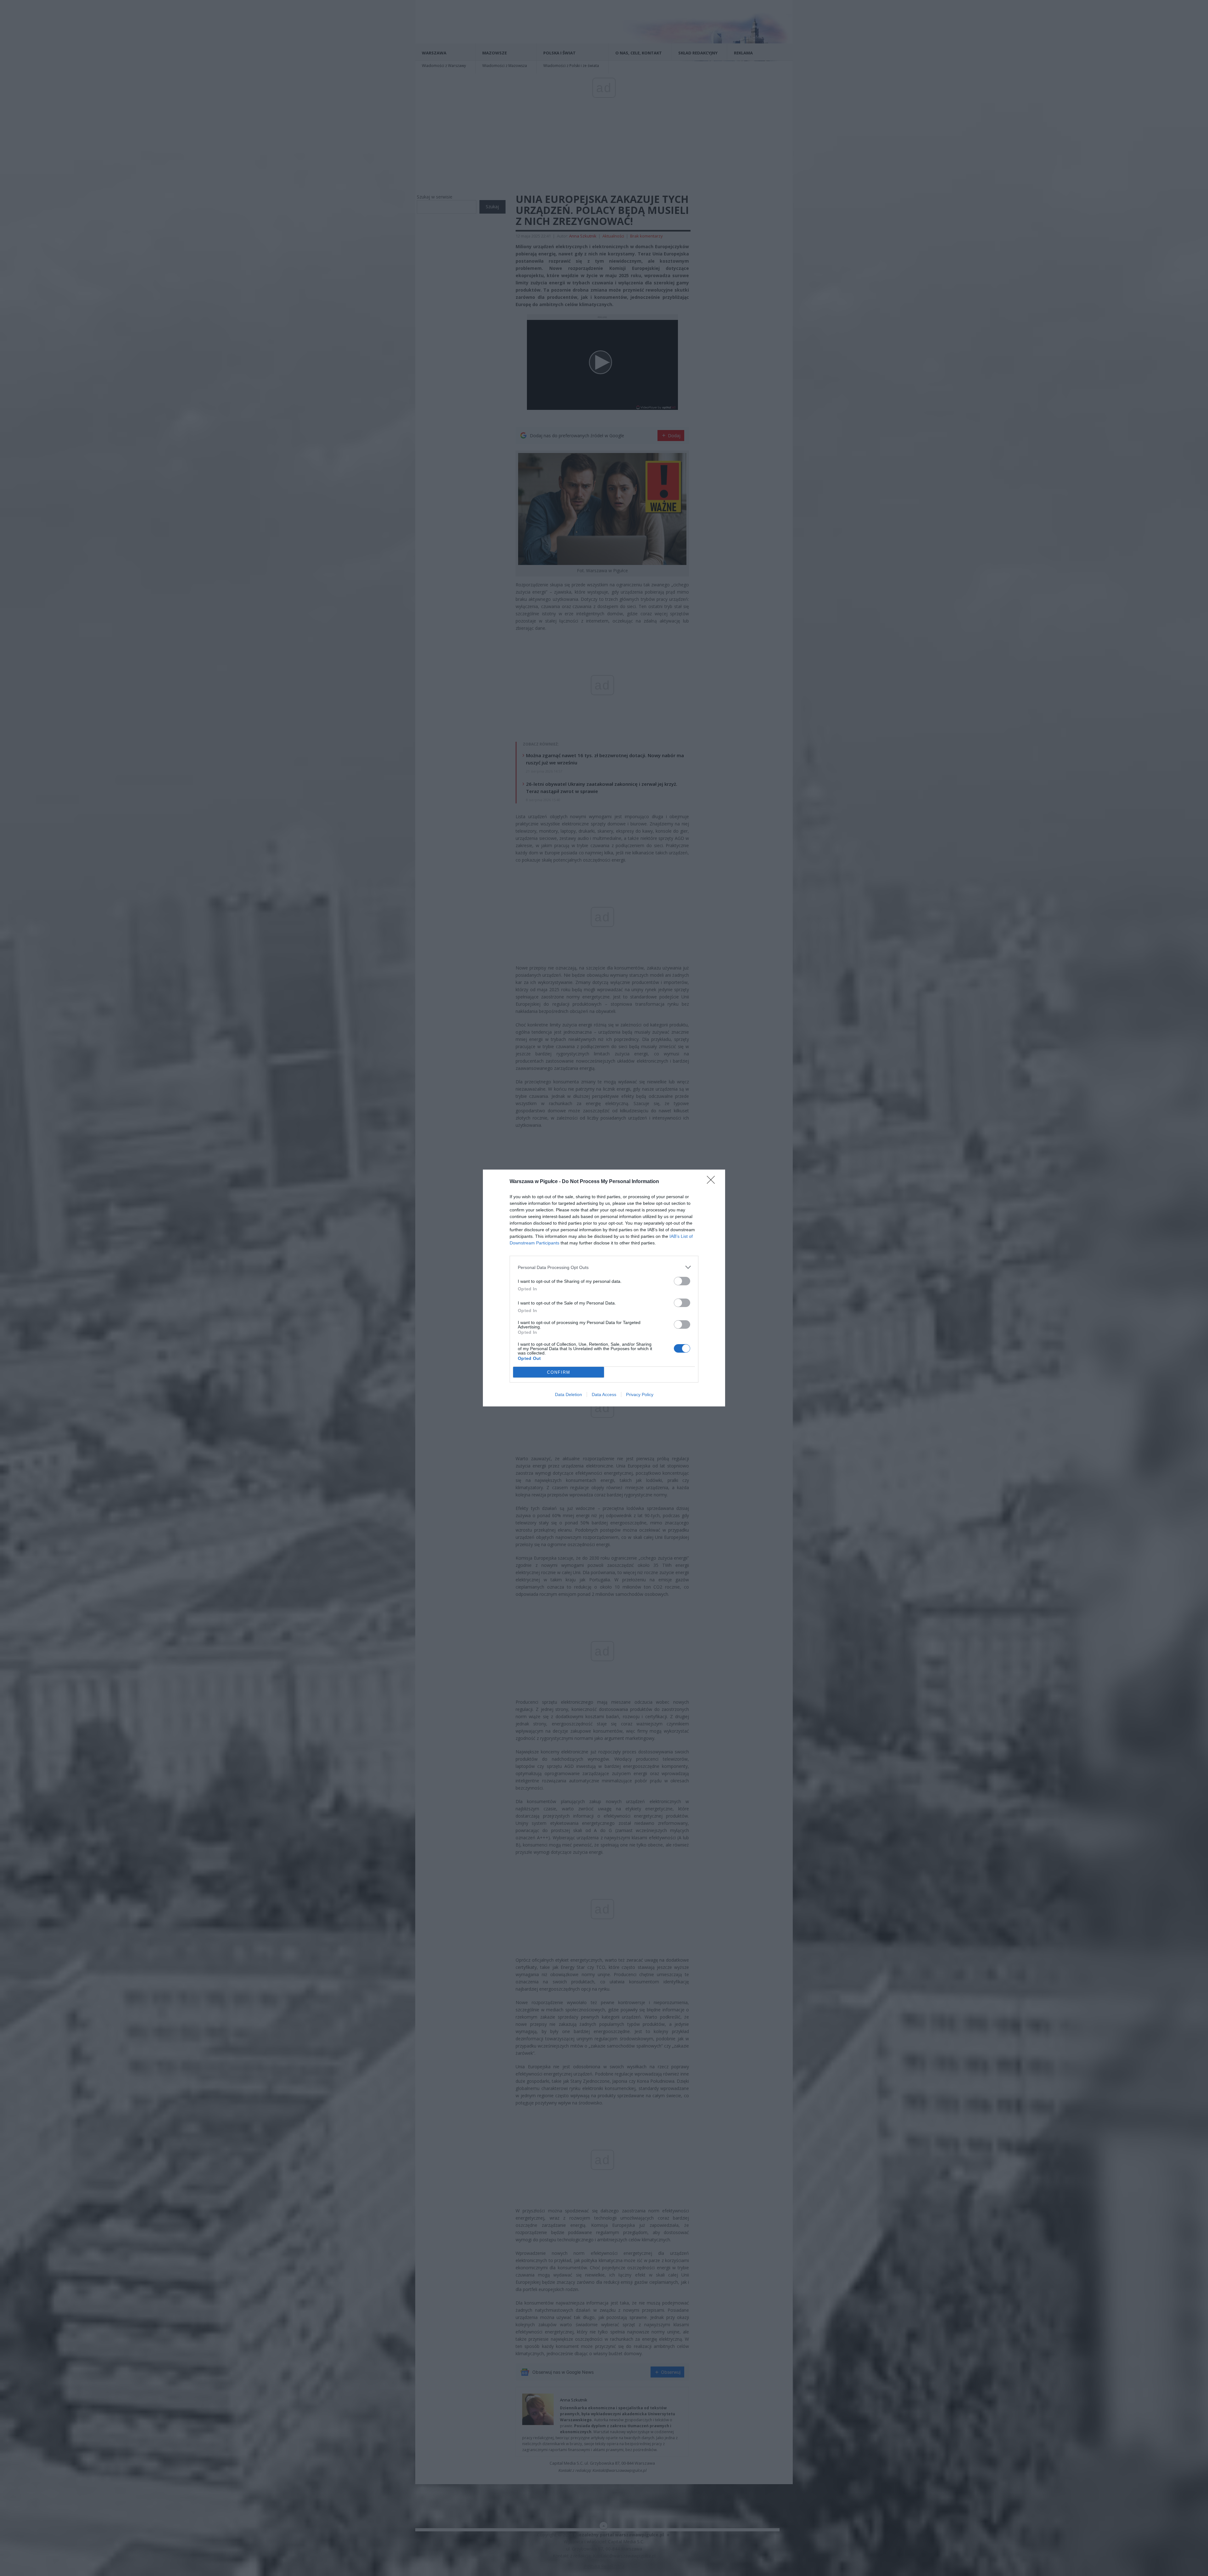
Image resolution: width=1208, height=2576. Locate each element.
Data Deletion (568, 1394)
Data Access (604, 1394)
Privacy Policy (640, 1394)
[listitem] (604, 1267)
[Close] (713, 1182)
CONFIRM (559, 1372)
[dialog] (604, 1288)
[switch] (682, 1281)
